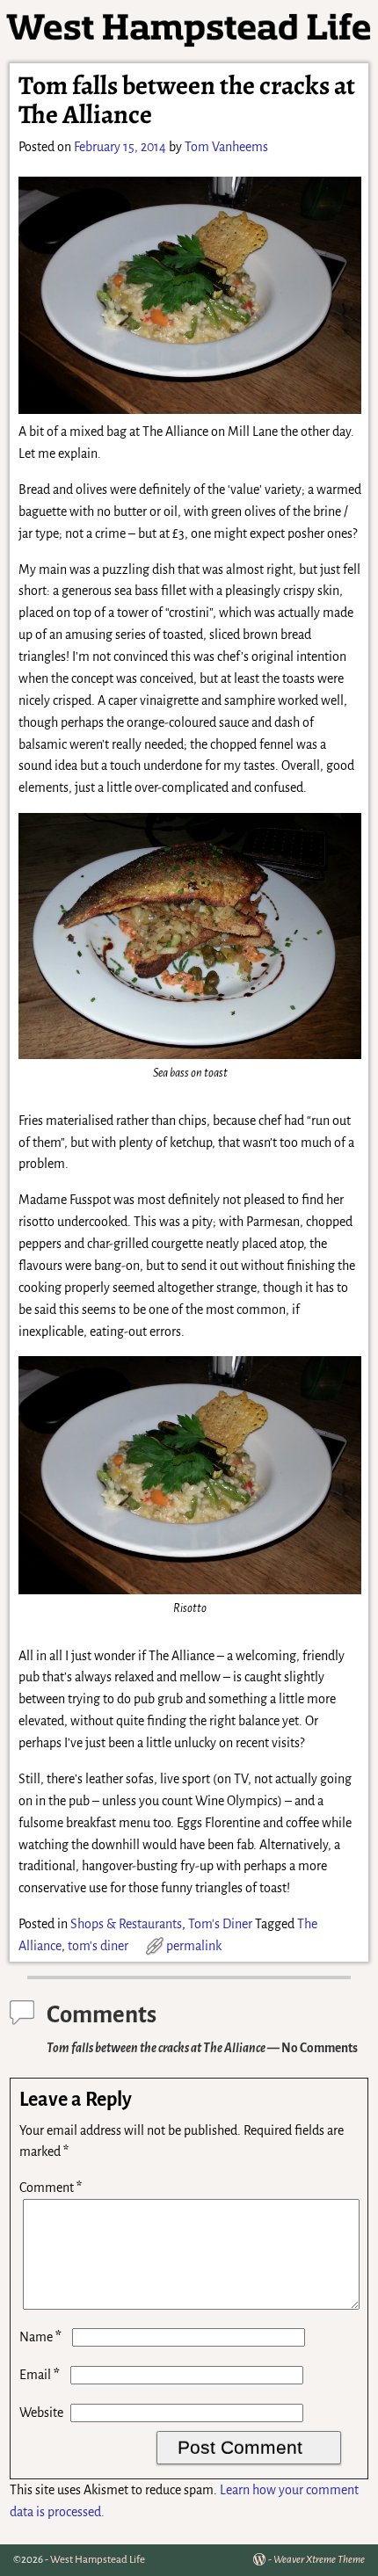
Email (40, 2375)
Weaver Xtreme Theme (319, 2560)
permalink (194, 1946)
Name (40, 2337)
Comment (51, 2188)
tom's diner (98, 1946)
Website (41, 2413)
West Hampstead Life (98, 2560)
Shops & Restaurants (126, 1924)
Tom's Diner (220, 1924)
